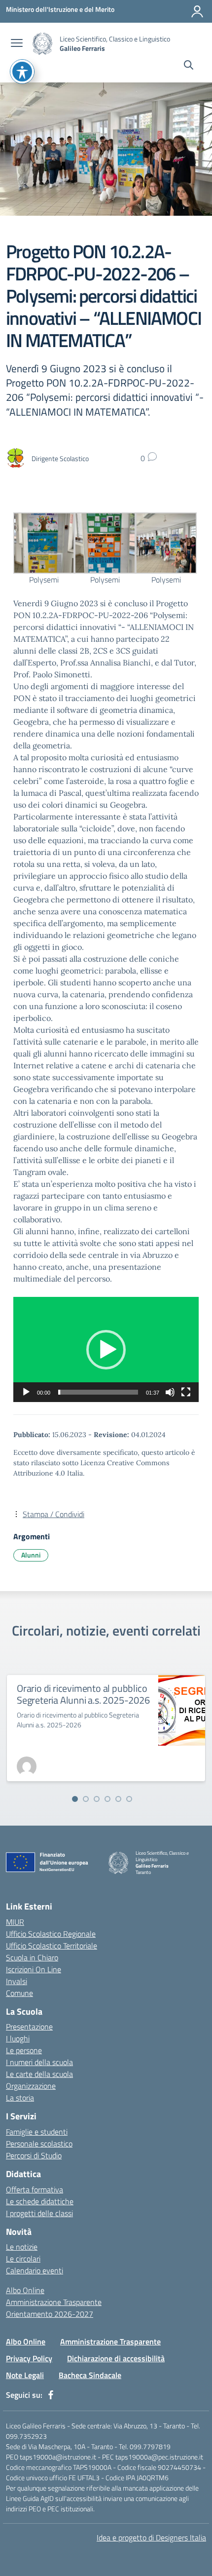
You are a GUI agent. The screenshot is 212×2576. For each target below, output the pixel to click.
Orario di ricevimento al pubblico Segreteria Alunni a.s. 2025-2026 (83, 1694)
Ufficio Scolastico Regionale (51, 1934)
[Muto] (170, 1392)
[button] (106, 1350)
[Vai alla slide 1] (75, 1799)
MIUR (15, 1922)
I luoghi (18, 2038)
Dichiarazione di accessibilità (116, 2358)
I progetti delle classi (39, 2213)
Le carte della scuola (39, 2074)
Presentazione (29, 2027)
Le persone (24, 2050)
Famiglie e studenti (37, 2132)
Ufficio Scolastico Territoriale (52, 1946)
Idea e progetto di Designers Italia (151, 2537)
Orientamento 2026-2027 (50, 2314)
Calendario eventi (35, 2270)
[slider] (98, 1392)
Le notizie (22, 2247)
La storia (20, 2098)
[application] (106, 1349)
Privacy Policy (29, 2358)
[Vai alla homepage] (42, 44)
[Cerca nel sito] (189, 66)
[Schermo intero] (186, 1392)
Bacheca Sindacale (90, 2375)
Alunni (31, 1555)
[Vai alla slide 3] (97, 1799)
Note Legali (25, 2375)
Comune (19, 1993)
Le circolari (23, 2259)
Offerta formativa (35, 2189)
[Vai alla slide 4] (107, 1799)
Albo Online (25, 2290)
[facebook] (51, 2395)
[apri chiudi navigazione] (17, 44)
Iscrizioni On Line (34, 1969)
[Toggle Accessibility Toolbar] (22, 72)
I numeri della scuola (39, 2062)
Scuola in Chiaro (32, 1957)
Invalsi (17, 1981)
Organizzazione (31, 2086)
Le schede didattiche (40, 2201)
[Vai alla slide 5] (118, 1799)
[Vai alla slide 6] (129, 1799)
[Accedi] (197, 11)
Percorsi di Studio (34, 2155)
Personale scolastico (39, 2144)
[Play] (26, 1392)
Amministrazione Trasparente (54, 2302)
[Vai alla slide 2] (86, 1799)
